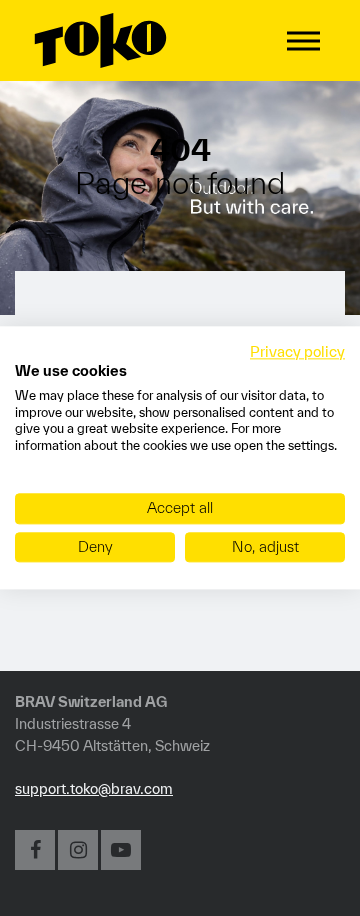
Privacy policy (297, 351)
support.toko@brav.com (94, 788)
